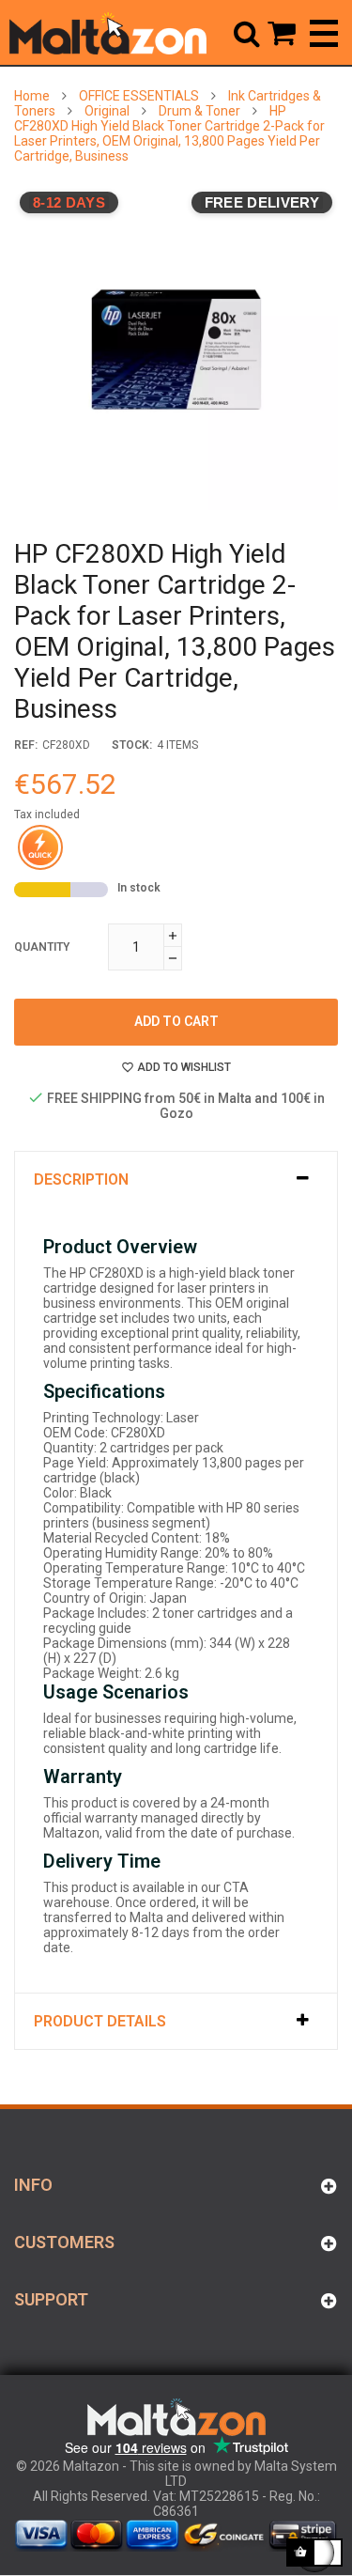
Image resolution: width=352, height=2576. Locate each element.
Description (81, 1179)
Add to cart (176, 1021)
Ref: (26, 745)
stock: (132, 745)
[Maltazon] (108, 33)
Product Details (100, 2021)
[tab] (176, 1179)
